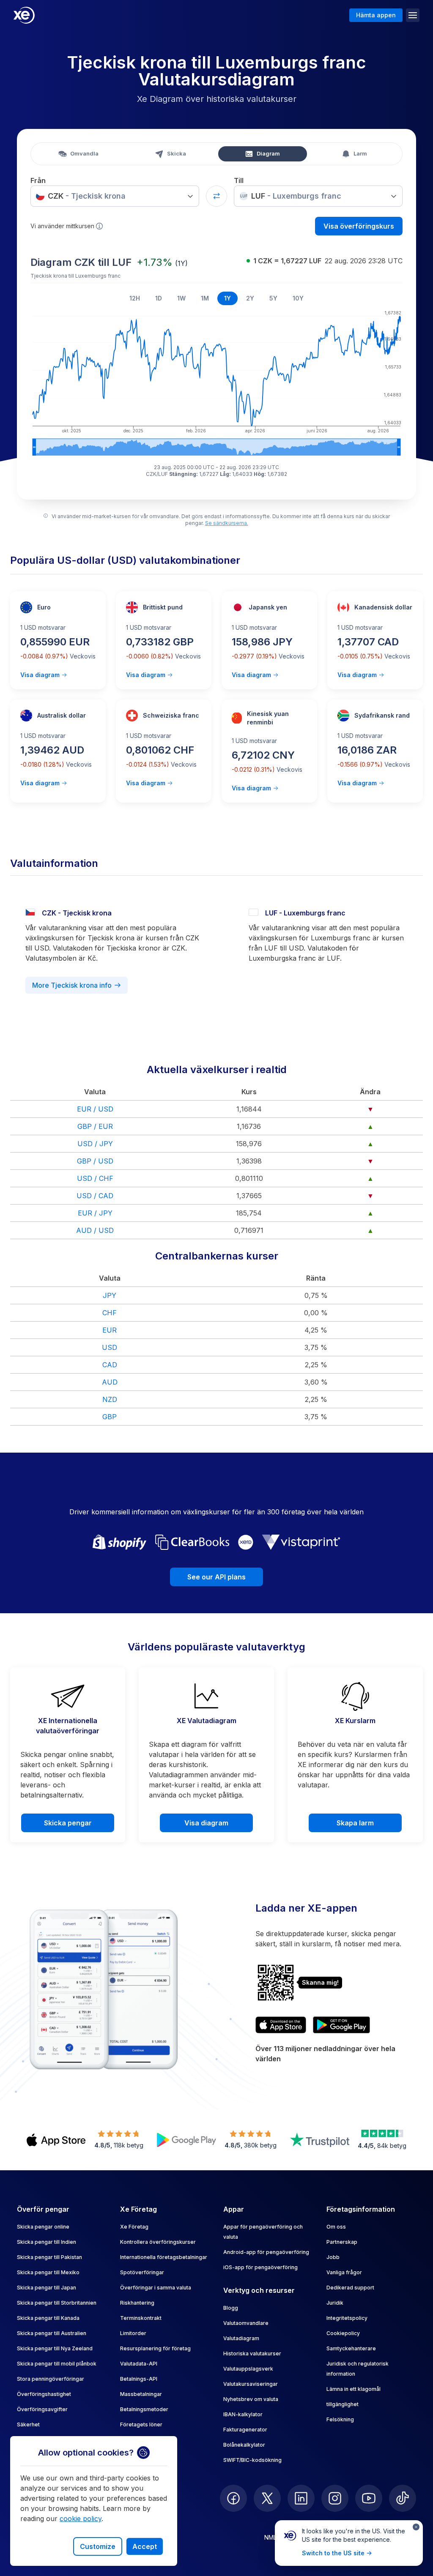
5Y (273, 298)
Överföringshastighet (44, 2394)
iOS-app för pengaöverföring (260, 2267)
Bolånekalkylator (244, 2445)
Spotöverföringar (142, 2272)
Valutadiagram (241, 2338)
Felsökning (340, 2419)
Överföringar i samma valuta (156, 2288)
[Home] (24, 15)
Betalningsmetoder (144, 2409)
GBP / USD (95, 1161)
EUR (110, 1330)
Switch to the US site (333, 2553)
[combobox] (115, 196)
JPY (110, 1295)
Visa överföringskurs (359, 226)
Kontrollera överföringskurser (158, 2242)
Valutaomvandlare (246, 2323)
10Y (298, 298)
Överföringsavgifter (42, 2409)
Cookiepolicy (343, 2333)
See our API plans (216, 1577)
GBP (110, 1417)
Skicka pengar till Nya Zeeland (55, 2348)
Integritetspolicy (347, 2318)
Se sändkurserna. (227, 523)
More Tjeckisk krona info (72, 985)
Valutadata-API (139, 2364)
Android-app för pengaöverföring (266, 2252)
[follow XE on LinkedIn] (301, 2498)
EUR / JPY (95, 1213)
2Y (250, 298)
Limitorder (133, 2333)
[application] (216, 382)
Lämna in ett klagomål (354, 2389)
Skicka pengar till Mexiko (48, 2272)
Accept (145, 2546)
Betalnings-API (139, 2379)
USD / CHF (95, 1178)
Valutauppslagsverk (248, 2369)
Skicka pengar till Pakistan (49, 2257)
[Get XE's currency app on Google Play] (341, 2025)
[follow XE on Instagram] (335, 2498)
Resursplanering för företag (155, 2348)
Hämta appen (376, 15)
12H (135, 298)
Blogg (231, 2308)
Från (38, 180)
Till (239, 180)
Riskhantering (137, 2303)
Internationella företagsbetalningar (164, 2257)
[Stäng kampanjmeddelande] (416, 2527)
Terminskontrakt (141, 2318)
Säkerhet (28, 2424)
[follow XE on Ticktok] (403, 2498)
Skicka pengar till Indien (47, 2242)
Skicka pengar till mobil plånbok (57, 2364)
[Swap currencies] (216, 196)
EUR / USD (95, 1109)
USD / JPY (95, 1144)
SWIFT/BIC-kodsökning (252, 2460)
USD (110, 1347)
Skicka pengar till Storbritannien (57, 2303)
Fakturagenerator (245, 2430)
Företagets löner (141, 2424)
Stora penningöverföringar (51, 2379)
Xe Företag (134, 2227)
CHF (110, 1313)
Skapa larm (355, 1823)
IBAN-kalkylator (243, 2414)
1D (159, 298)
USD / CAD (95, 1196)
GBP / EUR (95, 1126)
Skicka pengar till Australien (52, 2333)
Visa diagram (40, 675)
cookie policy (81, 2519)
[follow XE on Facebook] (233, 2498)
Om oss (336, 2227)
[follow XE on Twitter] (267, 2498)
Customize (98, 2546)
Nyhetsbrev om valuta (251, 2399)
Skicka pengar (68, 1823)
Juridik (335, 2303)
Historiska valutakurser (252, 2353)
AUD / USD (95, 1230)
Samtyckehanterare (351, 2348)
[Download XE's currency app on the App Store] (281, 2025)
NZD (110, 1399)
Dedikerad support (350, 2288)
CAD (110, 1365)
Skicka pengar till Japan (47, 2288)
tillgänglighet (343, 2404)
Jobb (333, 2257)
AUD (110, 1382)
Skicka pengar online (43, 2227)
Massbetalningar (141, 2394)
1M (205, 298)
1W (181, 298)
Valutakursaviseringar (251, 2384)
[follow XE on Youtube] (369, 2498)
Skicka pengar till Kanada (48, 2318)
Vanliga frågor (344, 2272)
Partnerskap (342, 2242)
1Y (227, 298)
